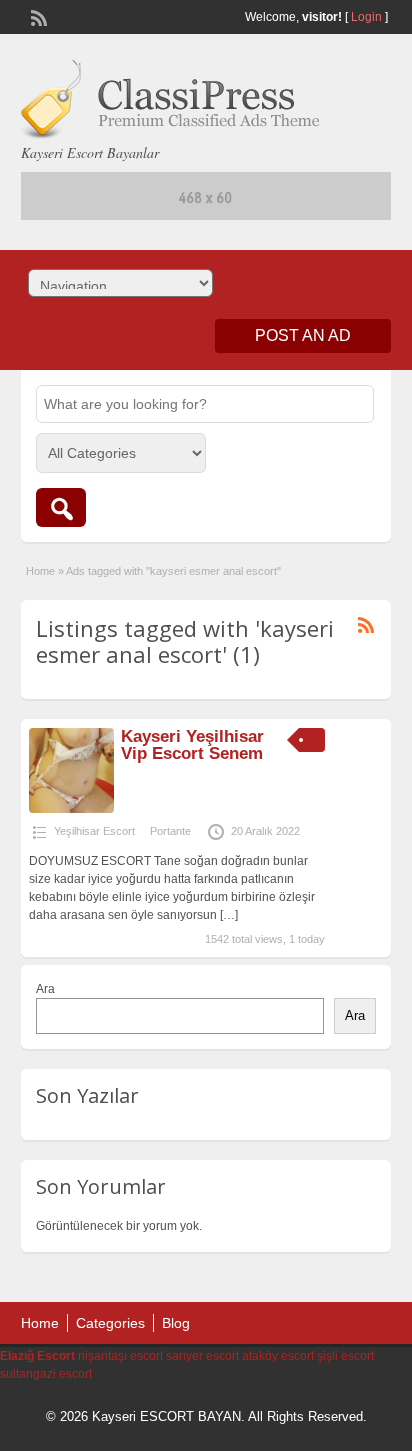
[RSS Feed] (37, 16)
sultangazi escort (46, 1374)
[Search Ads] (61, 507)
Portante (170, 831)
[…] (229, 915)
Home (40, 571)
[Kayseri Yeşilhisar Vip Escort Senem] (71, 809)
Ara (45, 989)
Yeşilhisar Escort (94, 831)
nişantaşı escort (120, 1356)
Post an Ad (303, 335)
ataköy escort (278, 1356)
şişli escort (345, 1356)
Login (366, 17)
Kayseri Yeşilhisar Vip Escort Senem (192, 745)
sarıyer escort (202, 1356)
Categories (110, 1323)
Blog (176, 1323)
